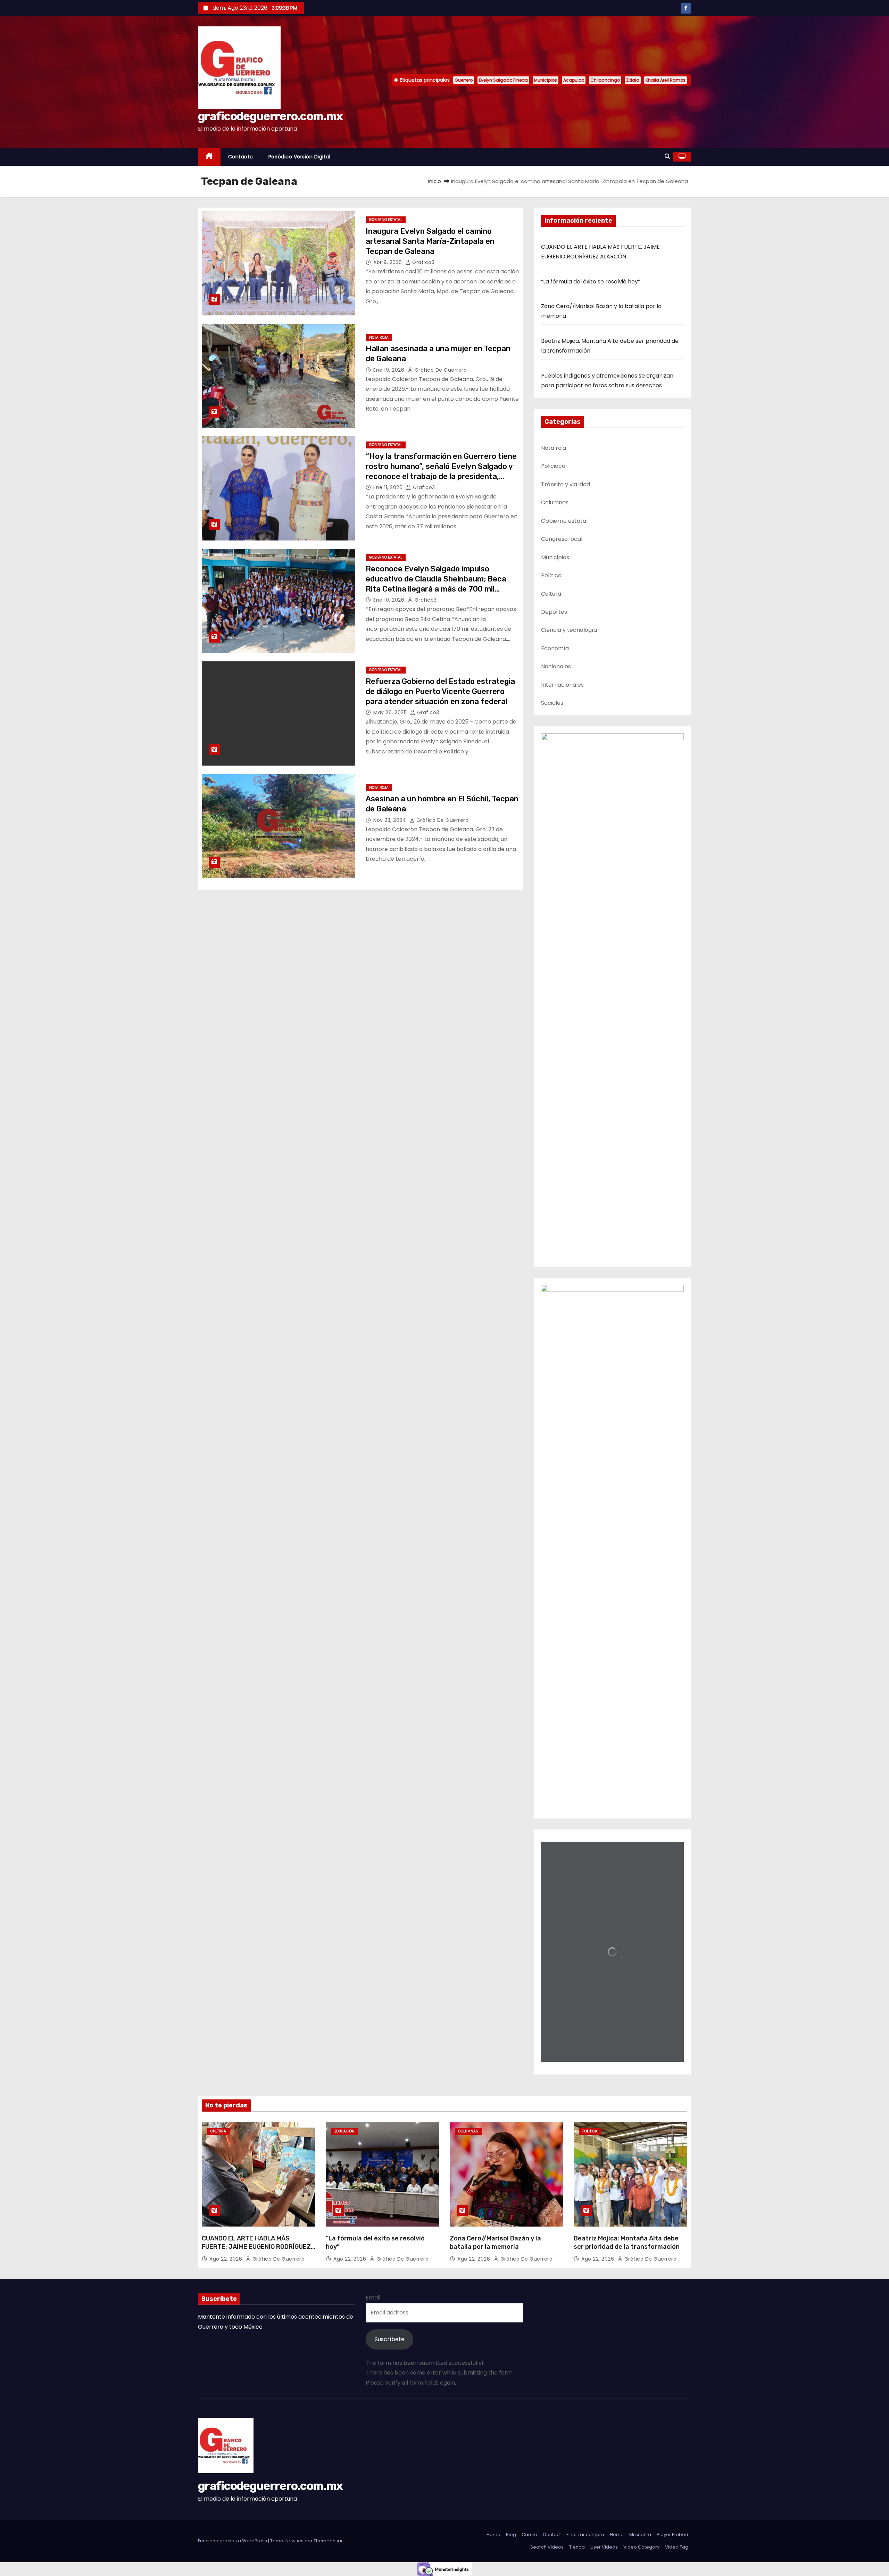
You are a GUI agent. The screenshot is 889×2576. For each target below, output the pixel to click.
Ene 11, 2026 (389, 487)
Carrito (529, 2534)
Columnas (468, 2131)
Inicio (435, 181)
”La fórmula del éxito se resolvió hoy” (591, 282)
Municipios (546, 80)
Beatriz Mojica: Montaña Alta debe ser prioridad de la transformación (627, 2243)
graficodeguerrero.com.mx (270, 116)
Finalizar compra (585, 2534)
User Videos (604, 2547)
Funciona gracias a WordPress (233, 2541)
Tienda (577, 2547)
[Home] (209, 157)
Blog (511, 2534)
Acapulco (574, 80)
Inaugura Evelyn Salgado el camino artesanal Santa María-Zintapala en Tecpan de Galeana (430, 241)
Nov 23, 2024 (391, 820)
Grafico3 (423, 262)
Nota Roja (379, 337)
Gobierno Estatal (386, 220)
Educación (344, 2131)
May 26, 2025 (391, 712)
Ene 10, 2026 (390, 600)
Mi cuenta (640, 2534)
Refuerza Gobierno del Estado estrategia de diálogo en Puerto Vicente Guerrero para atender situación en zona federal (440, 692)
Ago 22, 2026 (227, 2259)
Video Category (641, 2547)
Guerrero (464, 80)
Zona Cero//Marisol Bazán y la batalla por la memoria (495, 2243)
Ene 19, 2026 (390, 370)
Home (493, 2534)
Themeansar (328, 2541)
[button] (667, 156)
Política (590, 2131)
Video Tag (677, 2547)
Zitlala (633, 80)
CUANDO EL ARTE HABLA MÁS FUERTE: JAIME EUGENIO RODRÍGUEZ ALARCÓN (256, 2247)
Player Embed (672, 2534)
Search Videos (547, 2547)
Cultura (218, 2131)
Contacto (241, 157)
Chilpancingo (605, 80)
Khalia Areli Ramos (666, 80)
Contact (552, 2534)
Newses (294, 2541)
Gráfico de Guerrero (440, 370)
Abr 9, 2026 (388, 262)
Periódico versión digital (300, 157)
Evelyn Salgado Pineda (503, 80)
